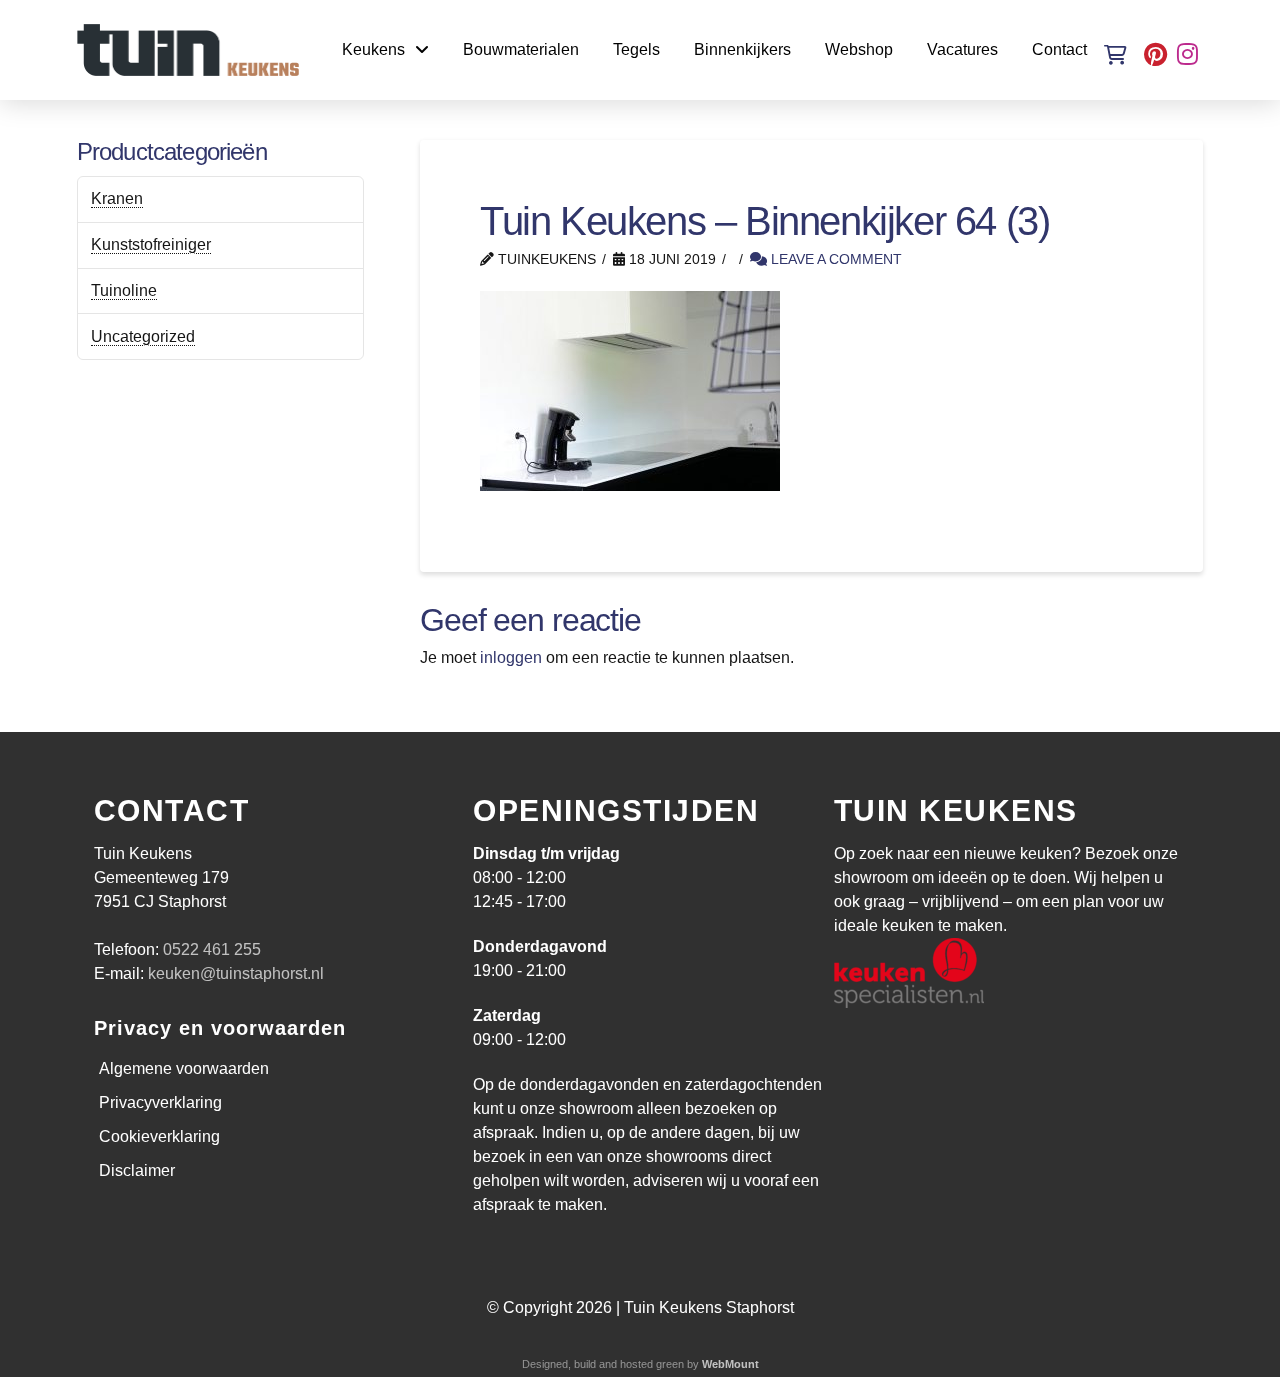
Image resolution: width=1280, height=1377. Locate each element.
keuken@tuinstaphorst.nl (236, 973)
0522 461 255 (212, 949)
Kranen (117, 198)
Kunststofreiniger (151, 244)
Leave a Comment (834, 259)
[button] (1115, 55)
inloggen (511, 657)
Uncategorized (143, 336)
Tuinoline (124, 290)
